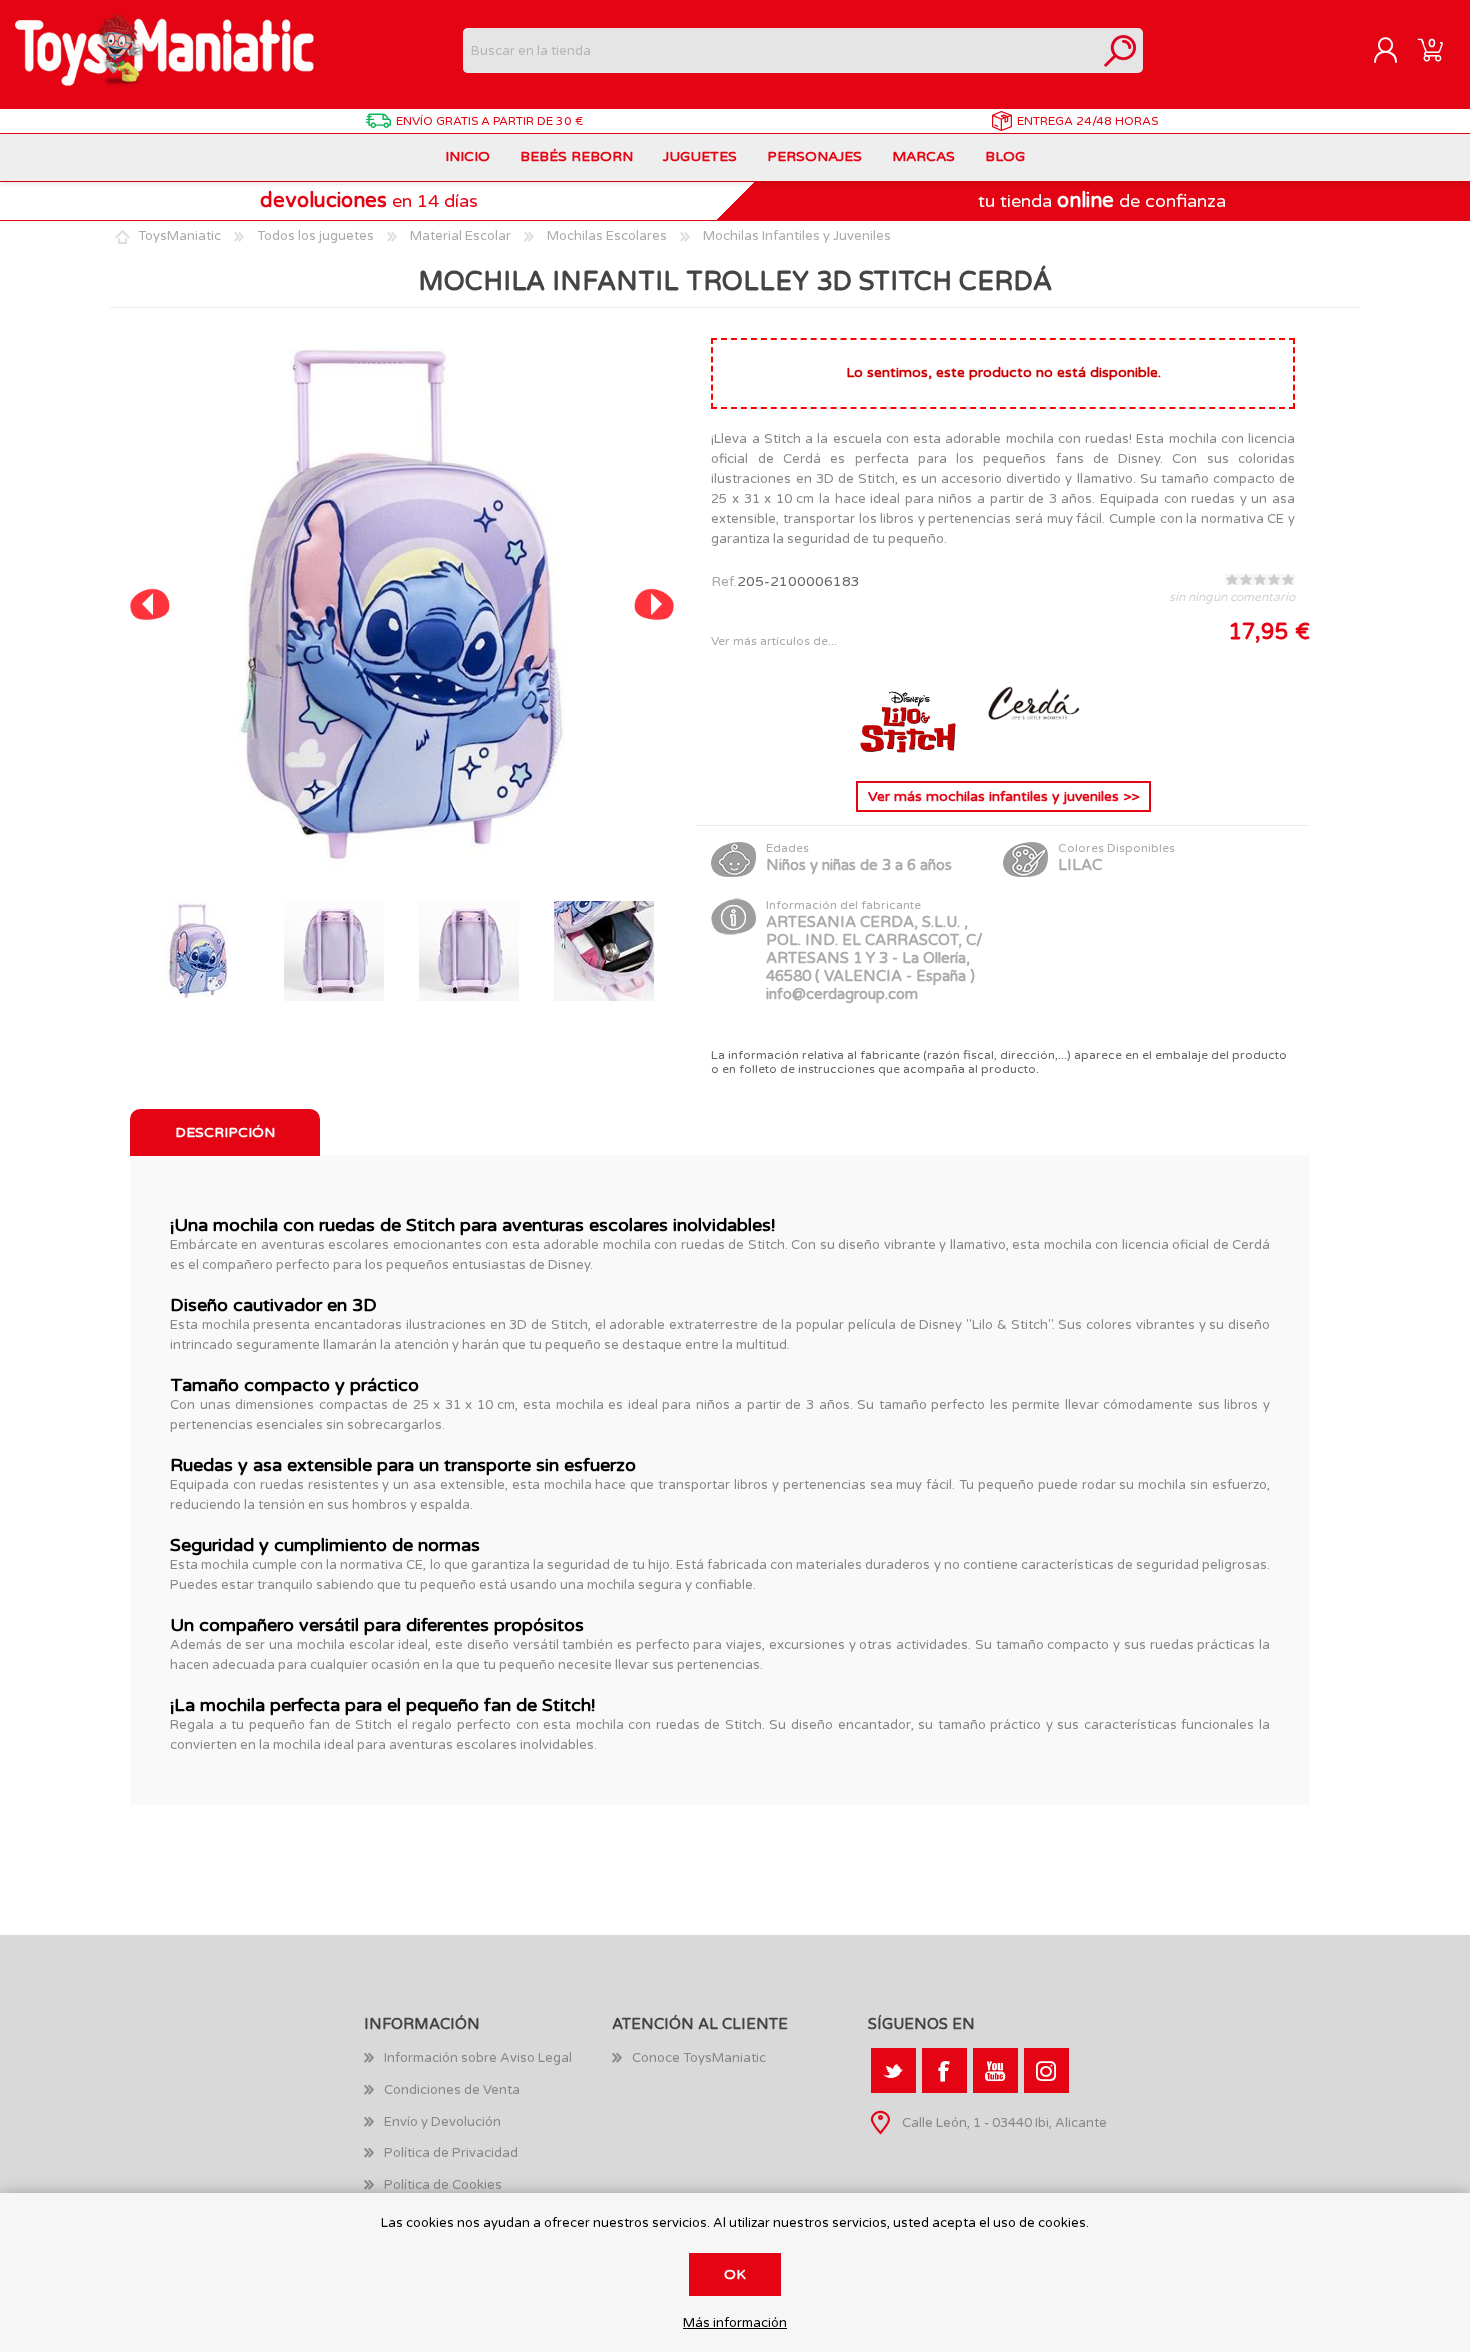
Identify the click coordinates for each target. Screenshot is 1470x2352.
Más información (735, 2323)
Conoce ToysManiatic (699, 2058)
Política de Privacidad (451, 2153)
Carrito (1430, 51)
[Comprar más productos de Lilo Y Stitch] (910, 749)
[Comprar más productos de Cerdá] (1032, 749)
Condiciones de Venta (452, 2090)
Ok (735, 2274)
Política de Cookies (443, 2185)
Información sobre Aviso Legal (478, 2058)
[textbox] (780, 50)
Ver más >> (1003, 796)
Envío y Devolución (442, 2122)
